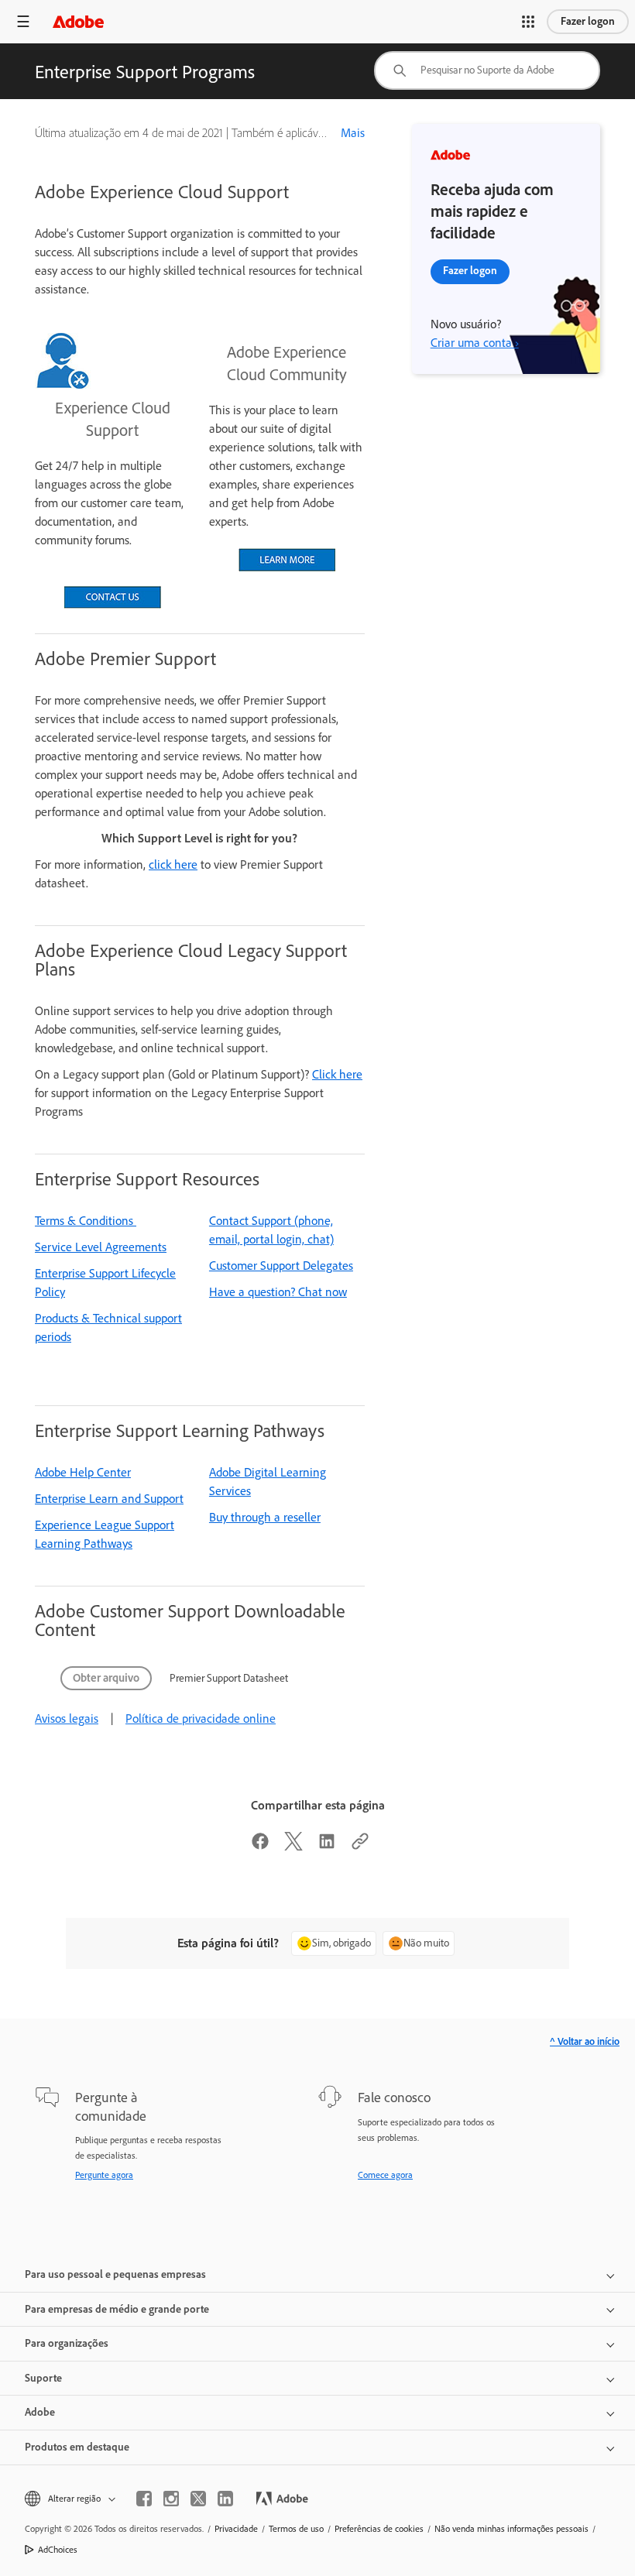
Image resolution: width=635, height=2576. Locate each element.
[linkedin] (225, 2499)
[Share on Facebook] (260, 1846)
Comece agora (385, 2175)
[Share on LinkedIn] (327, 1846)
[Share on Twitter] (293, 1846)
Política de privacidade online (201, 1718)
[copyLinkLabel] (360, 1846)
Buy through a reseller (265, 1517)
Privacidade (236, 2529)
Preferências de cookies (379, 2529)
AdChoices (58, 2550)
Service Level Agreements (101, 1247)
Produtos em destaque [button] (77, 2447)
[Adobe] (78, 21)
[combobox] (487, 70)
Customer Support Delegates (281, 1266)
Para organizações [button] (67, 2343)
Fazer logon (588, 21)
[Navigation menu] (23, 21)
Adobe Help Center (83, 1472)
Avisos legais (67, 1718)
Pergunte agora (104, 2175)
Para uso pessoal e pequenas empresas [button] (115, 2274)
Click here (337, 1074)
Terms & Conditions (86, 1221)
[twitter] (198, 2499)
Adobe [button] (40, 2412)
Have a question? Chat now (278, 1292)
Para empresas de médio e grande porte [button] (117, 2309)
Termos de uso (296, 2529)
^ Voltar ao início (585, 2041)
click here (173, 864)
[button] (528, 22)
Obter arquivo (106, 1678)
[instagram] (171, 2499)
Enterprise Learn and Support (109, 1499)
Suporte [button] (43, 2378)
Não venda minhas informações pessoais (511, 2529)
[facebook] (144, 2499)
